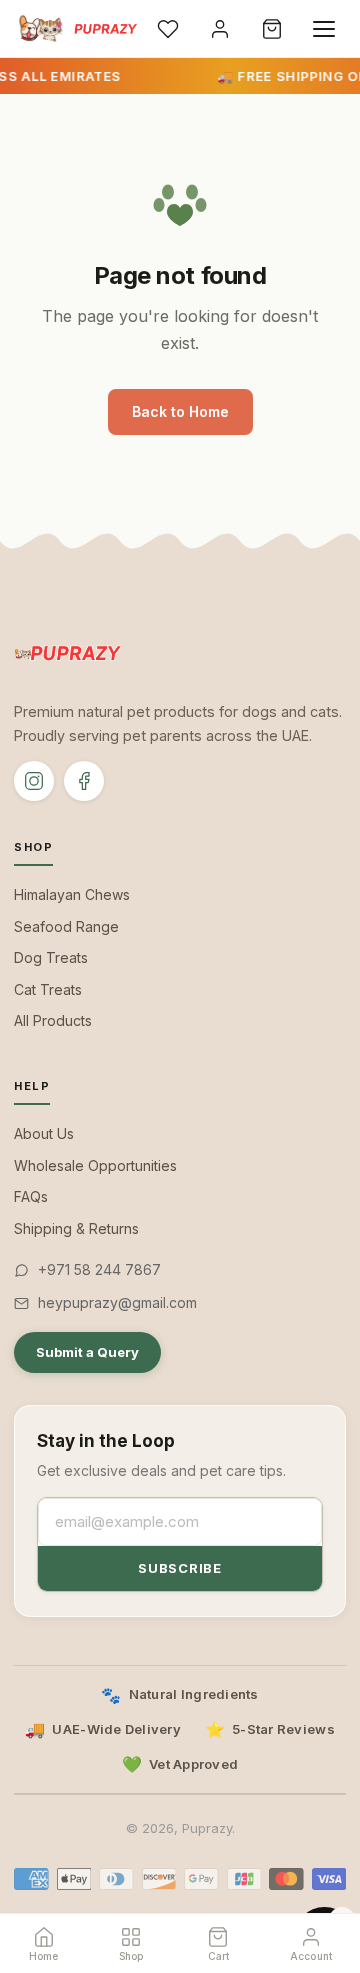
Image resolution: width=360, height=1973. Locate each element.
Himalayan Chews (72, 894)
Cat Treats (48, 989)
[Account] (220, 29)
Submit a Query (87, 1352)
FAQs (31, 1196)
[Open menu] (324, 29)
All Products (53, 1020)
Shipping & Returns (76, 1228)
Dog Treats (51, 957)
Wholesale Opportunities (95, 1165)
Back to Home (180, 411)
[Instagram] (34, 781)
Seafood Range (66, 926)
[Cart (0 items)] (272, 29)
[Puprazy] (76, 29)
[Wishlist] (168, 29)
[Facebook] (84, 781)
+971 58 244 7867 (99, 1269)
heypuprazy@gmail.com (117, 1302)
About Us (44, 1133)
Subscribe (180, 1568)
